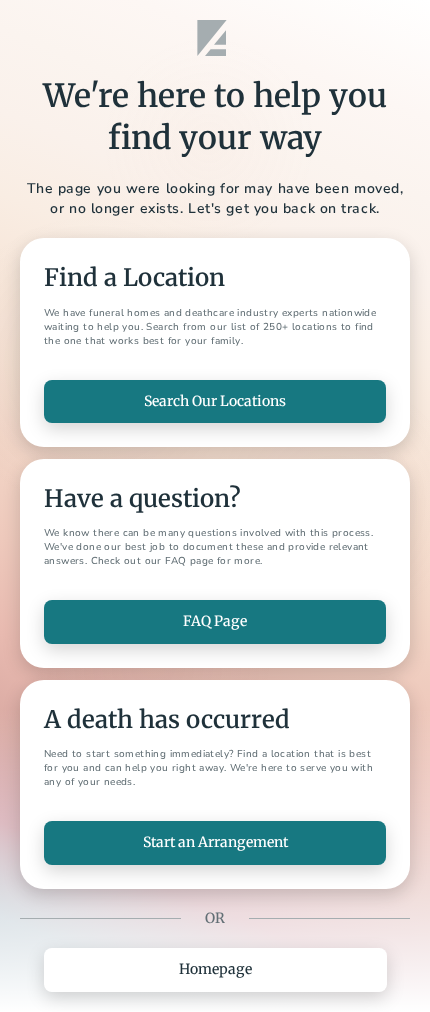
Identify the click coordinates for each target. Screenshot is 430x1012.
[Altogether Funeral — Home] (215, 38)
